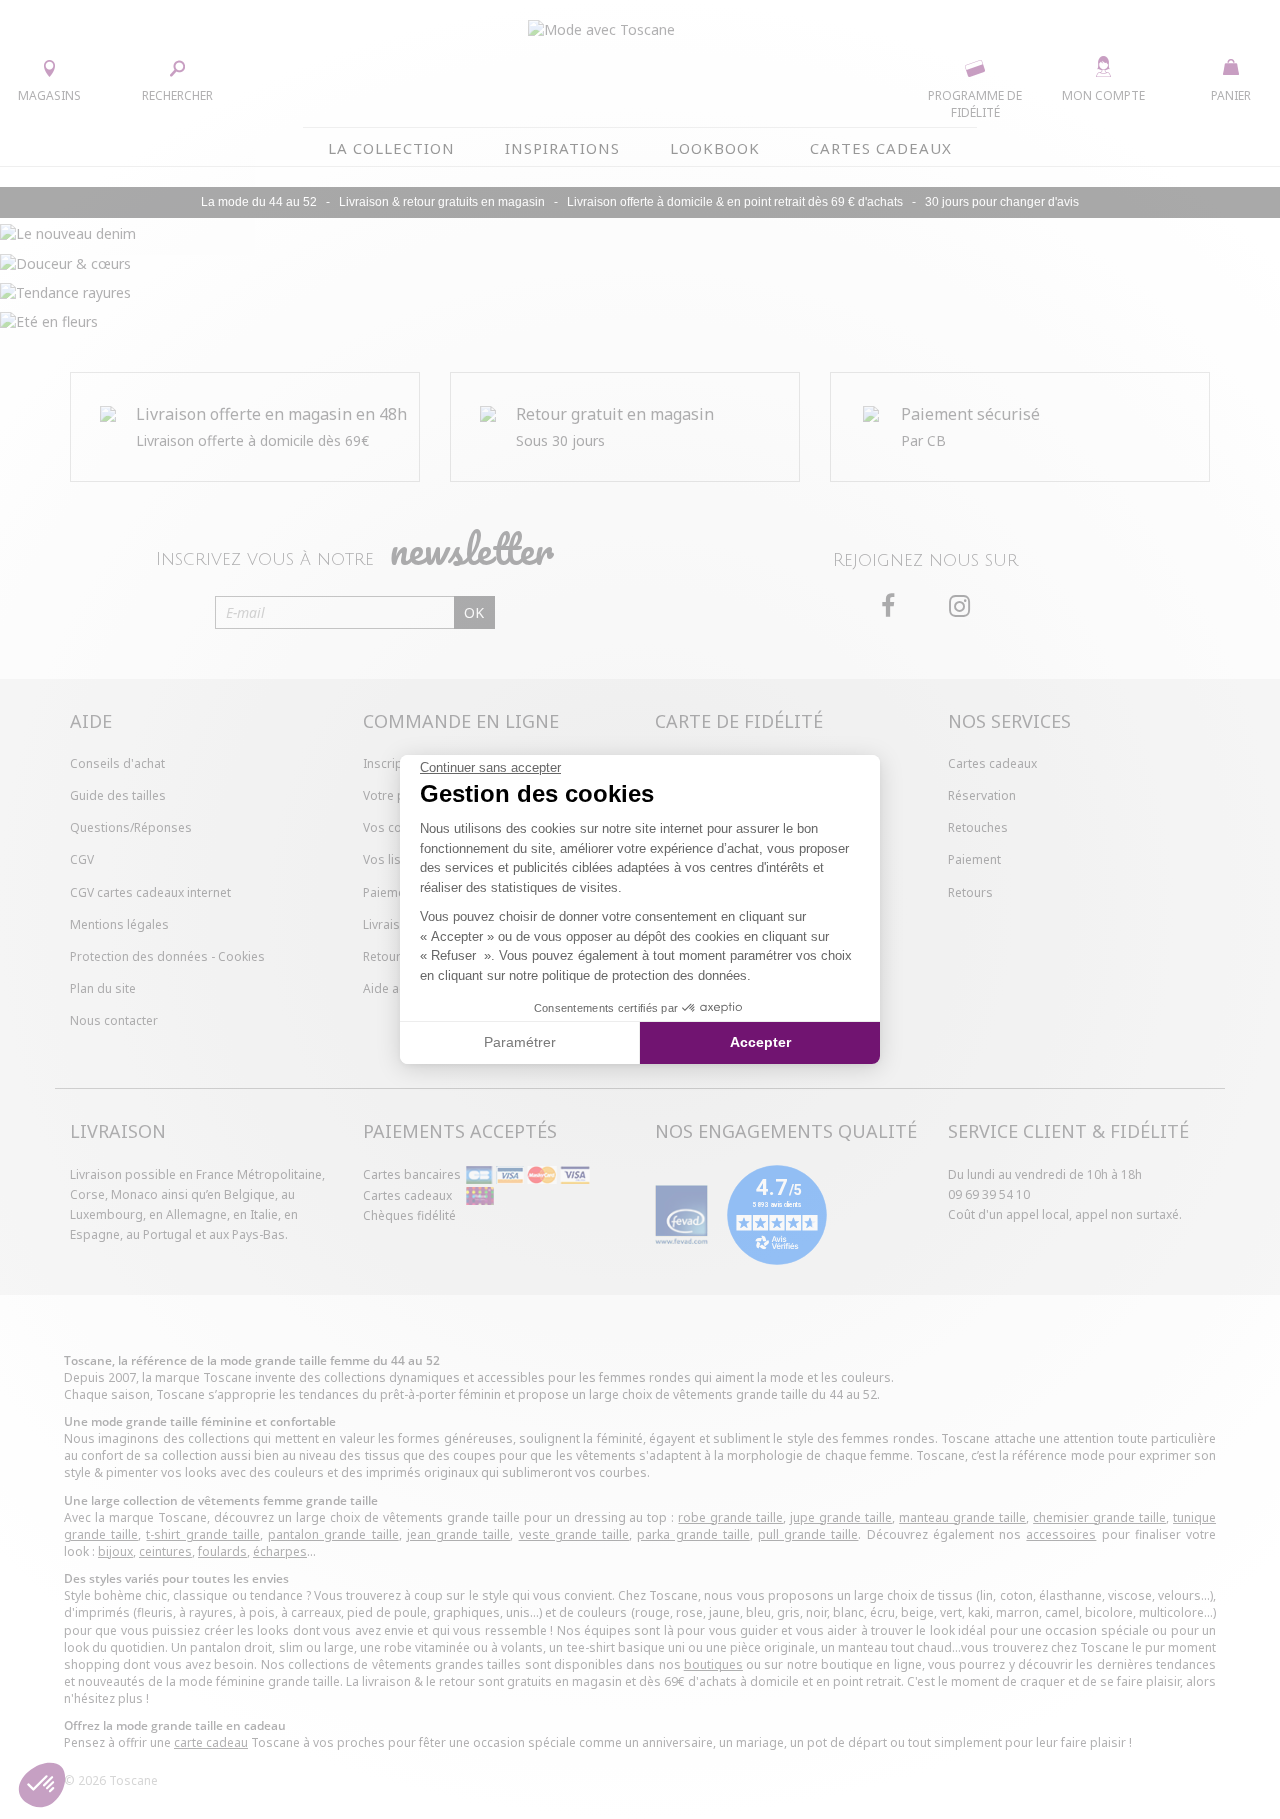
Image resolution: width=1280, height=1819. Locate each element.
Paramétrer (520, 1042)
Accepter (760, 1042)
